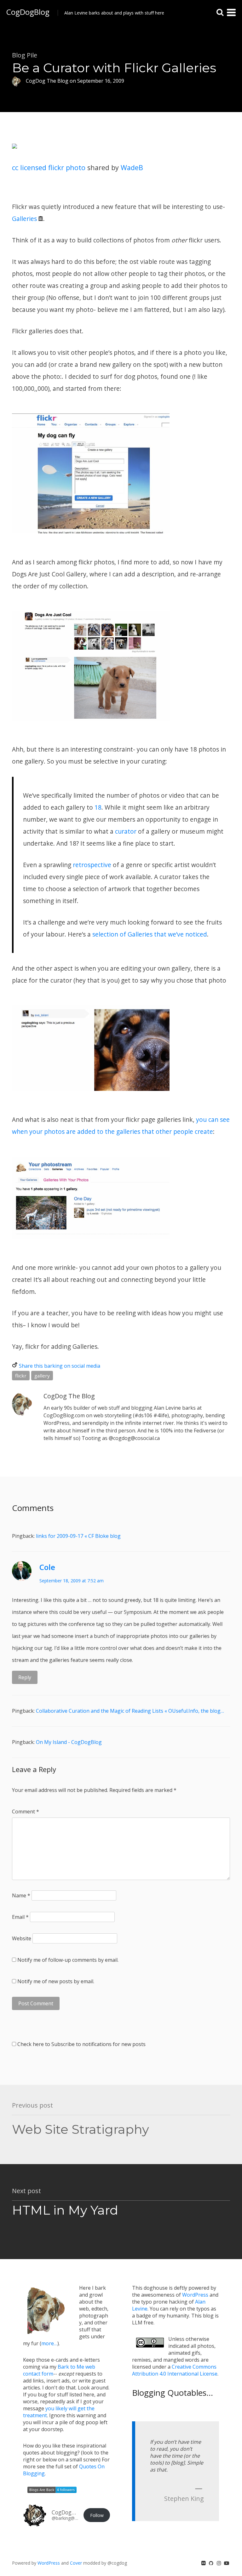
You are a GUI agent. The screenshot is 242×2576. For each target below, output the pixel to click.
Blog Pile (25, 55)
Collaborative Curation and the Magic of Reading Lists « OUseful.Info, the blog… (130, 1711)
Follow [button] (97, 2515)
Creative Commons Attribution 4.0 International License (175, 2370)
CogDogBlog (28, 12)
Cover (76, 2563)
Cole (47, 1567)
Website (22, 1938)
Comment (26, 1812)
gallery (42, 1376)
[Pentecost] (14, 155)
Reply (25, 1677)
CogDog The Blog (69, 1396)
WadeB (132, 167)
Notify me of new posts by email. (56, 1981)
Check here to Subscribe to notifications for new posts (81, 2044)
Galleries (24, 219)
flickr (21, 1376)
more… (49, 2343)
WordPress (195, 2295)
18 (98, 807)
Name (21, 1895)
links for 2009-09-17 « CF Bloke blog (78, 1536)
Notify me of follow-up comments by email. (68, 1960)
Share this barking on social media (60, 1366)
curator (126, 831)
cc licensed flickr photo (49, 167)
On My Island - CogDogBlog (69, 1742)
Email (20, 1917)
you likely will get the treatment (59, 2412)
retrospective (92, 865)
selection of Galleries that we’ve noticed (150, 934)
